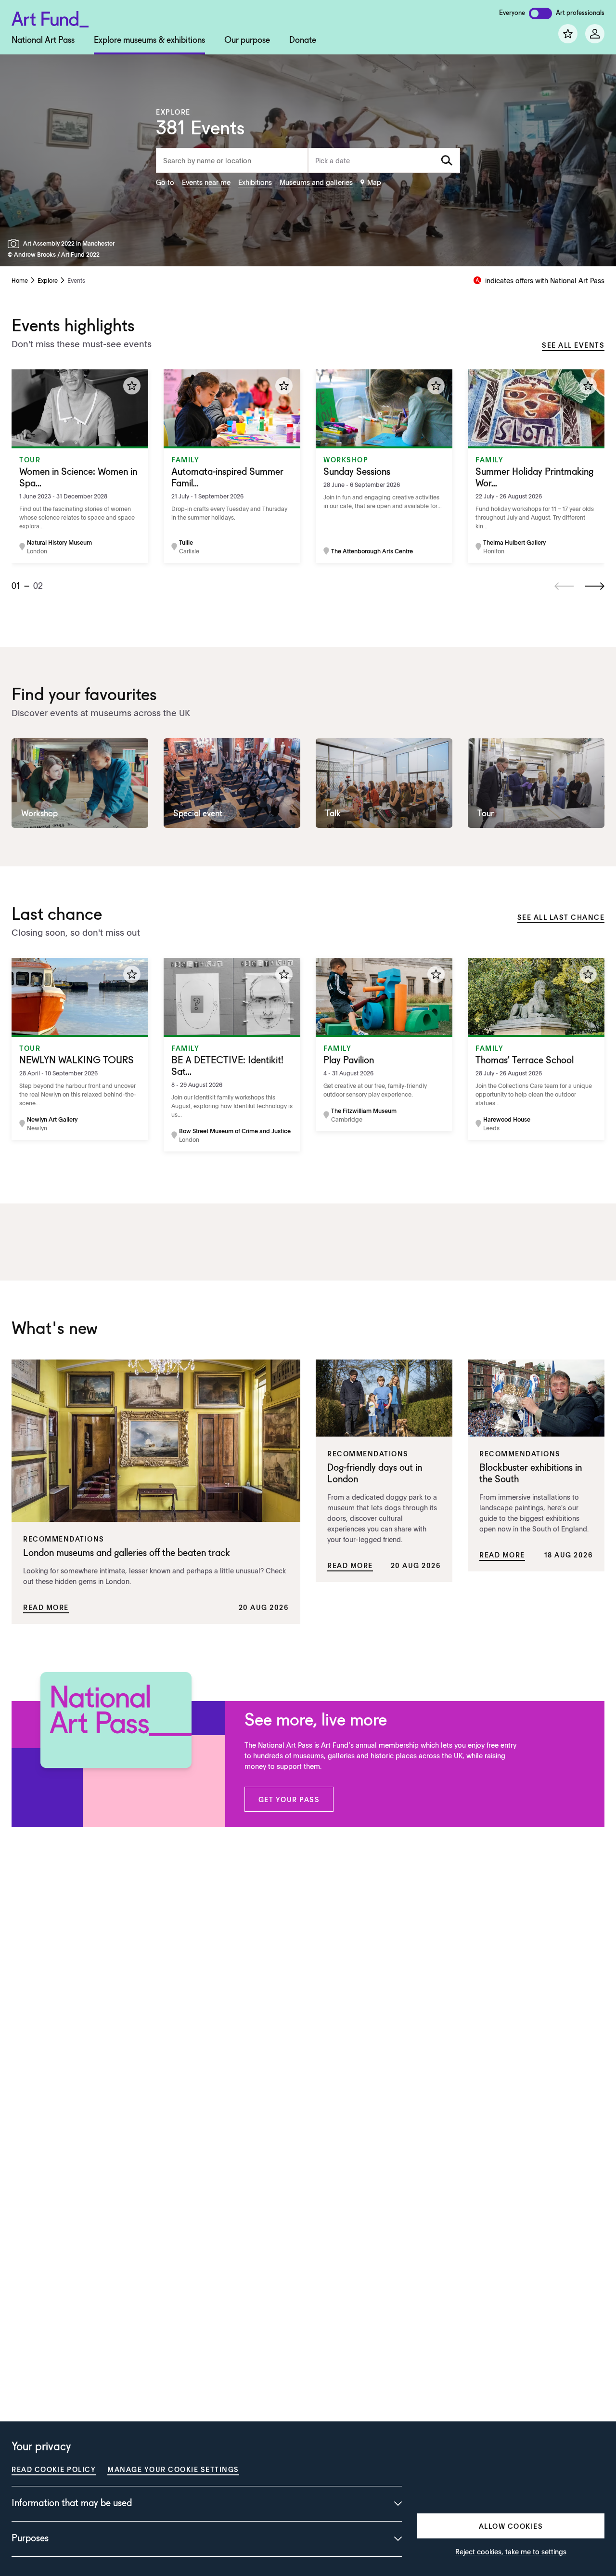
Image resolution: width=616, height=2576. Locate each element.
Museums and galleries (316, 182)
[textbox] (384, 160)
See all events (573, 345)
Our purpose (247, 40)
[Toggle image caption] (15, 243)
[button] (289, 1799)
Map (374, 182)
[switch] (540, 13)
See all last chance (561, 917)
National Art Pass (43, 40)
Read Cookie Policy (54, 2469)
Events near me (206, 182)
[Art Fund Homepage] (50, 18)
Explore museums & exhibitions (149, 40)
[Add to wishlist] (132, 386)
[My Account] (595, 34)
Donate (303, 40)
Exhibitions (255, 182)
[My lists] (568, 34)
